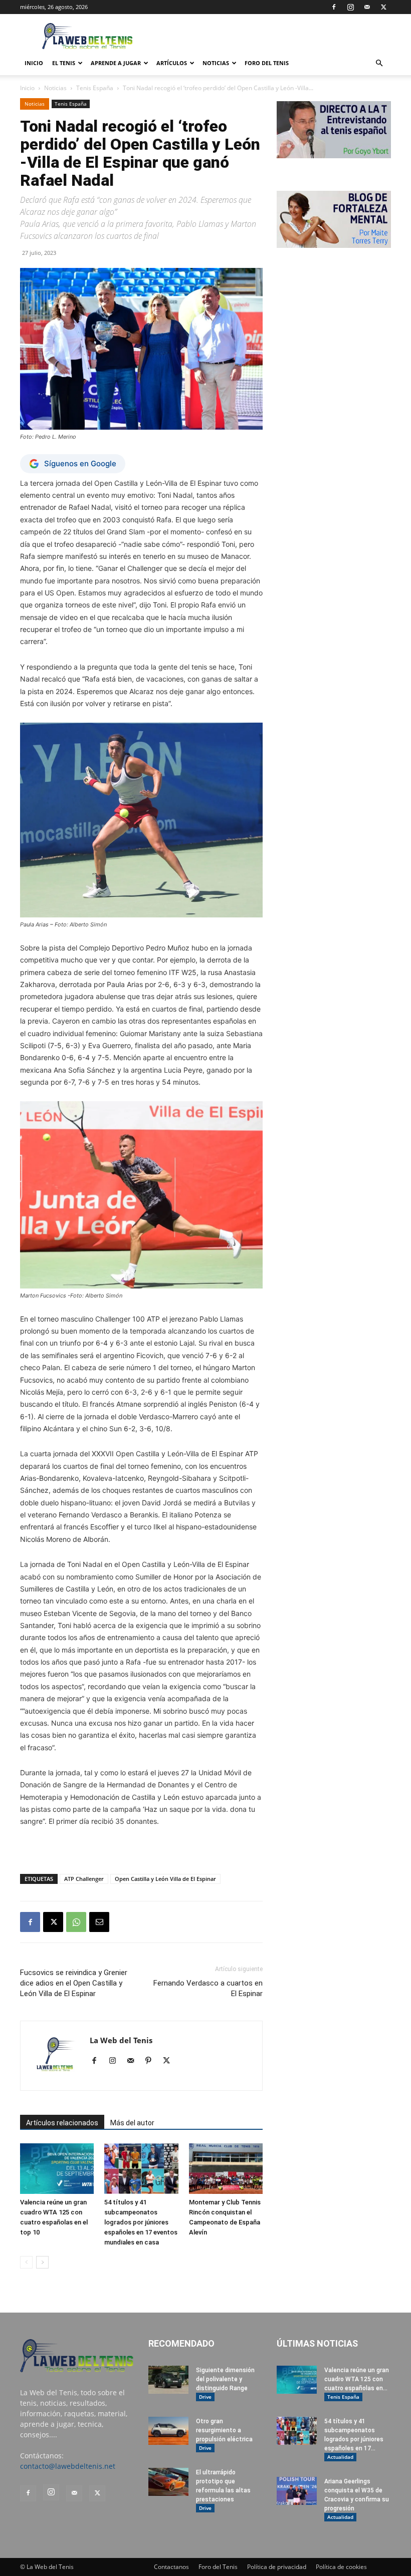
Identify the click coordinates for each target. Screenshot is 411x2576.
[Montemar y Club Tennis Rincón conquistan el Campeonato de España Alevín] (226, 2169)
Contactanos (171, 2567)
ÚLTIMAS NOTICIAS (317, 2343)
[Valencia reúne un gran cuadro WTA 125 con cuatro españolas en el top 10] (57, 2169)
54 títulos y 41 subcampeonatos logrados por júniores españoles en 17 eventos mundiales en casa (141, 2222)
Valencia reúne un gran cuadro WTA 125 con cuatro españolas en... (357, 2379)
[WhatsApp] (76, 1922)
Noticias (216, 63)
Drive (205, 2397)
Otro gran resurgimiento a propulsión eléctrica (224, 2430)
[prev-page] (26, 2262)
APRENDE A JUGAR (116, 63)
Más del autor (132, 2123)
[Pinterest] (152, 2061)
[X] (383, 7)
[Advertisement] (273, 36)
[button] (379, 63)
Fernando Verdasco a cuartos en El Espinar (208, 1988)
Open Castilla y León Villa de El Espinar (165, 1879)
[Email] (99, 1922)
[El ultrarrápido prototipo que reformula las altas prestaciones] (168, 2482)
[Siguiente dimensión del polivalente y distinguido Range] (168, 2380)
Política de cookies (341, 2567)
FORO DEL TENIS (267, 63)
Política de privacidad (277, 2567)
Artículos (172, 63)
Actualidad (340, 2457)
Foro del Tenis (218, 2567)
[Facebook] (334, 7)
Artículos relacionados (62, 2123)
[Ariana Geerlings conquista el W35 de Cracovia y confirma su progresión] (297, 2491)
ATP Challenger (84, 1879)
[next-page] (42, 2262)
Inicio (27, 88)
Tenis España (95, 88)
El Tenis (64, 63)
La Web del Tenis (121, 2040)
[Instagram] (350, 7)
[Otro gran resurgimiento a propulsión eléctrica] (168, 2431)
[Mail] (367, 7)
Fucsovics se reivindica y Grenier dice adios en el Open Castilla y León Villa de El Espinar (74, 1983)
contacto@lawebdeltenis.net (68, 2466)
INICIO (34, 63)
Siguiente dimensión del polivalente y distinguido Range (225, 2379)
